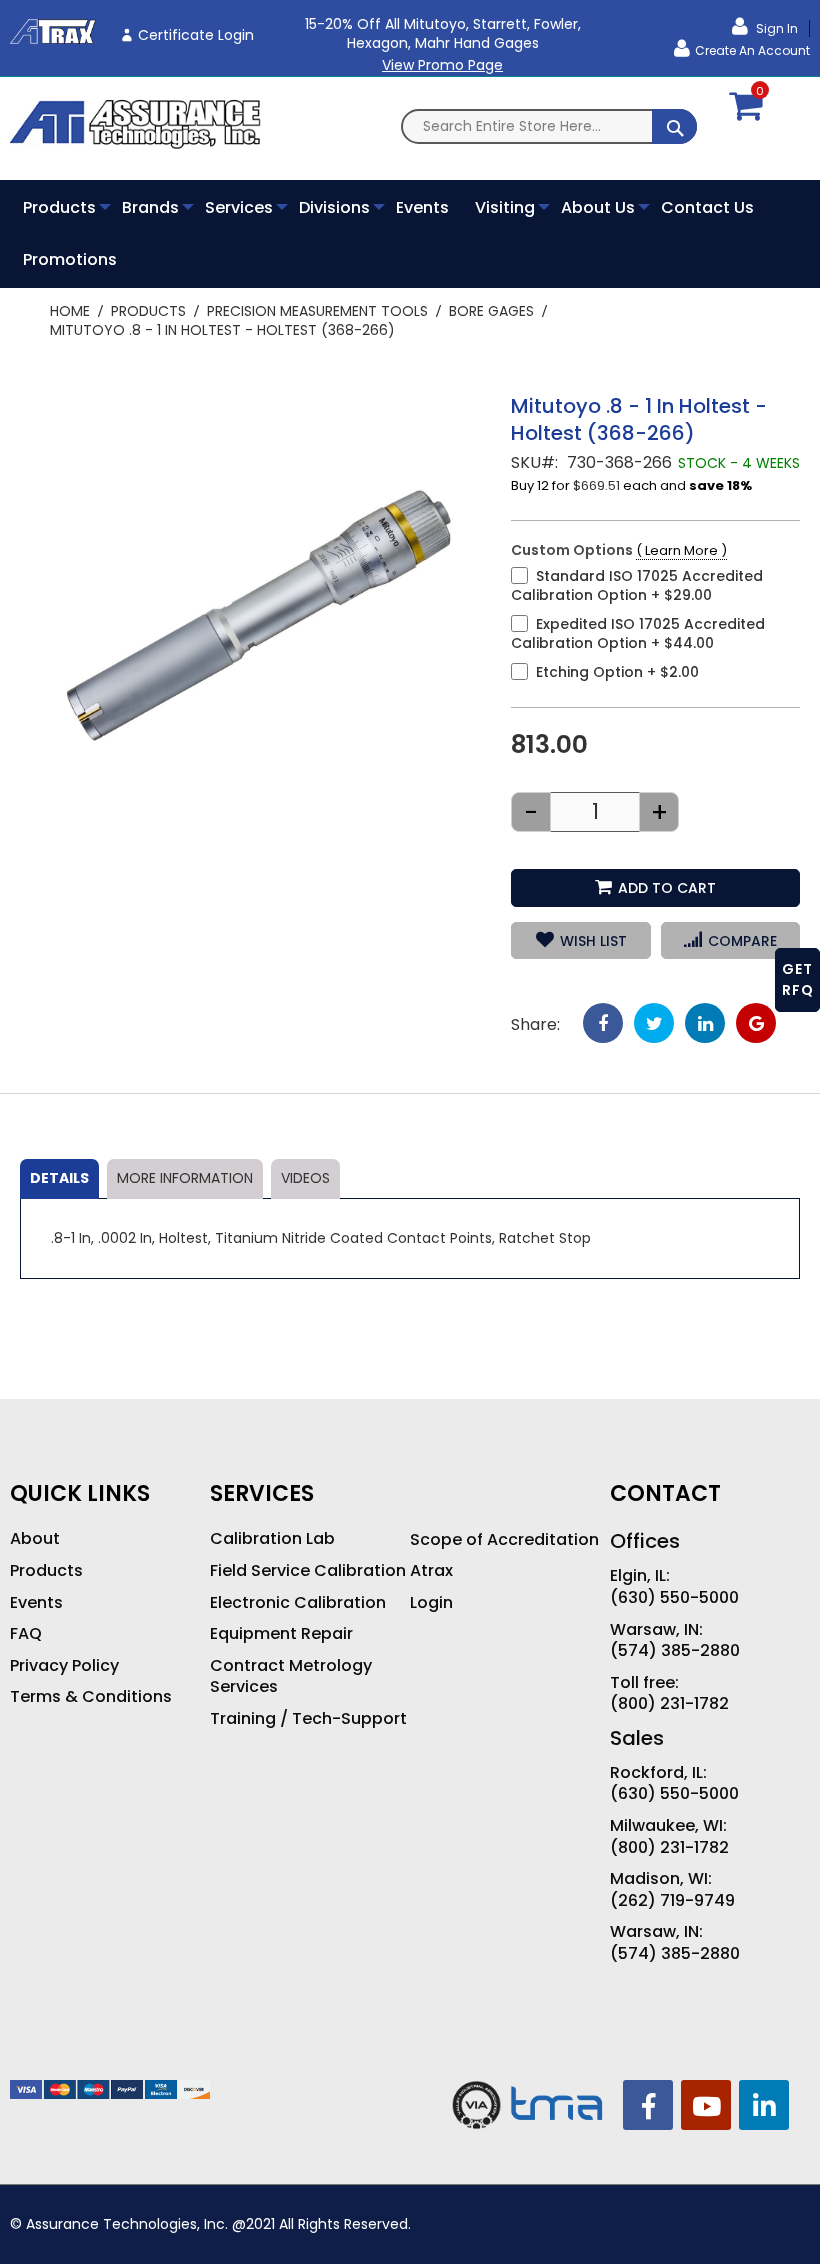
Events (36, 1603)
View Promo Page (442, 65)
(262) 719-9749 (672, 1901)
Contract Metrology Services (291, 1676)
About (35, 1539)
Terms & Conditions (91, 1697)
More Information (185, 1178)
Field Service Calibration (308, 1571)
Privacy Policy (64, 1666)
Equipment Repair (281, 1634)
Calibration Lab (272, 1539)
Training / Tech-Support (308, 1719)
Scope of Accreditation (504, 1540)
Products (148, 311)
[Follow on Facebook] (648, 2105)
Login (431, 1603)
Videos (305, 1178)
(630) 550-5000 (674, 1598)
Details (59, 1178)
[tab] (59, 1179)
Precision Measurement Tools (317, 311)
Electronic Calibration (298, 1603)
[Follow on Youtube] (706, 2105)
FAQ (26, 1634)
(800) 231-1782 (669, 1704)
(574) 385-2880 (675, 1651)
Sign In (775, 28)
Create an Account (752, 50)
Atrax (431, 1571)
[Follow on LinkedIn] (764, 2105)
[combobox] (549, 126)
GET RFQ (798, 979)
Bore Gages (491, 311)
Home (70, 311)
